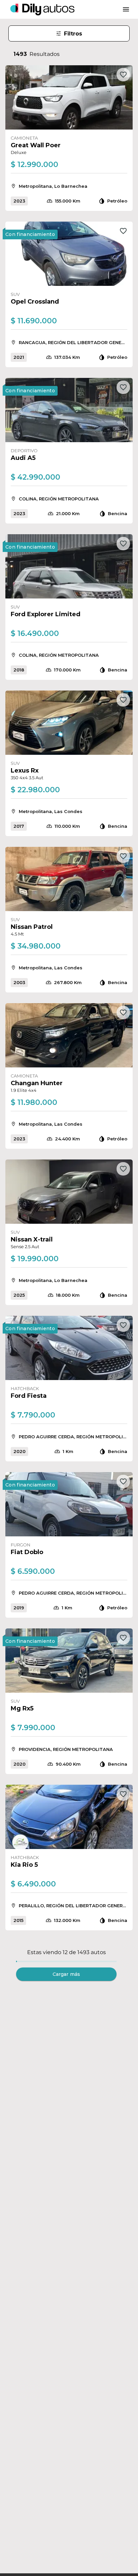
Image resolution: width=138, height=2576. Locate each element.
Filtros (73, 34)
